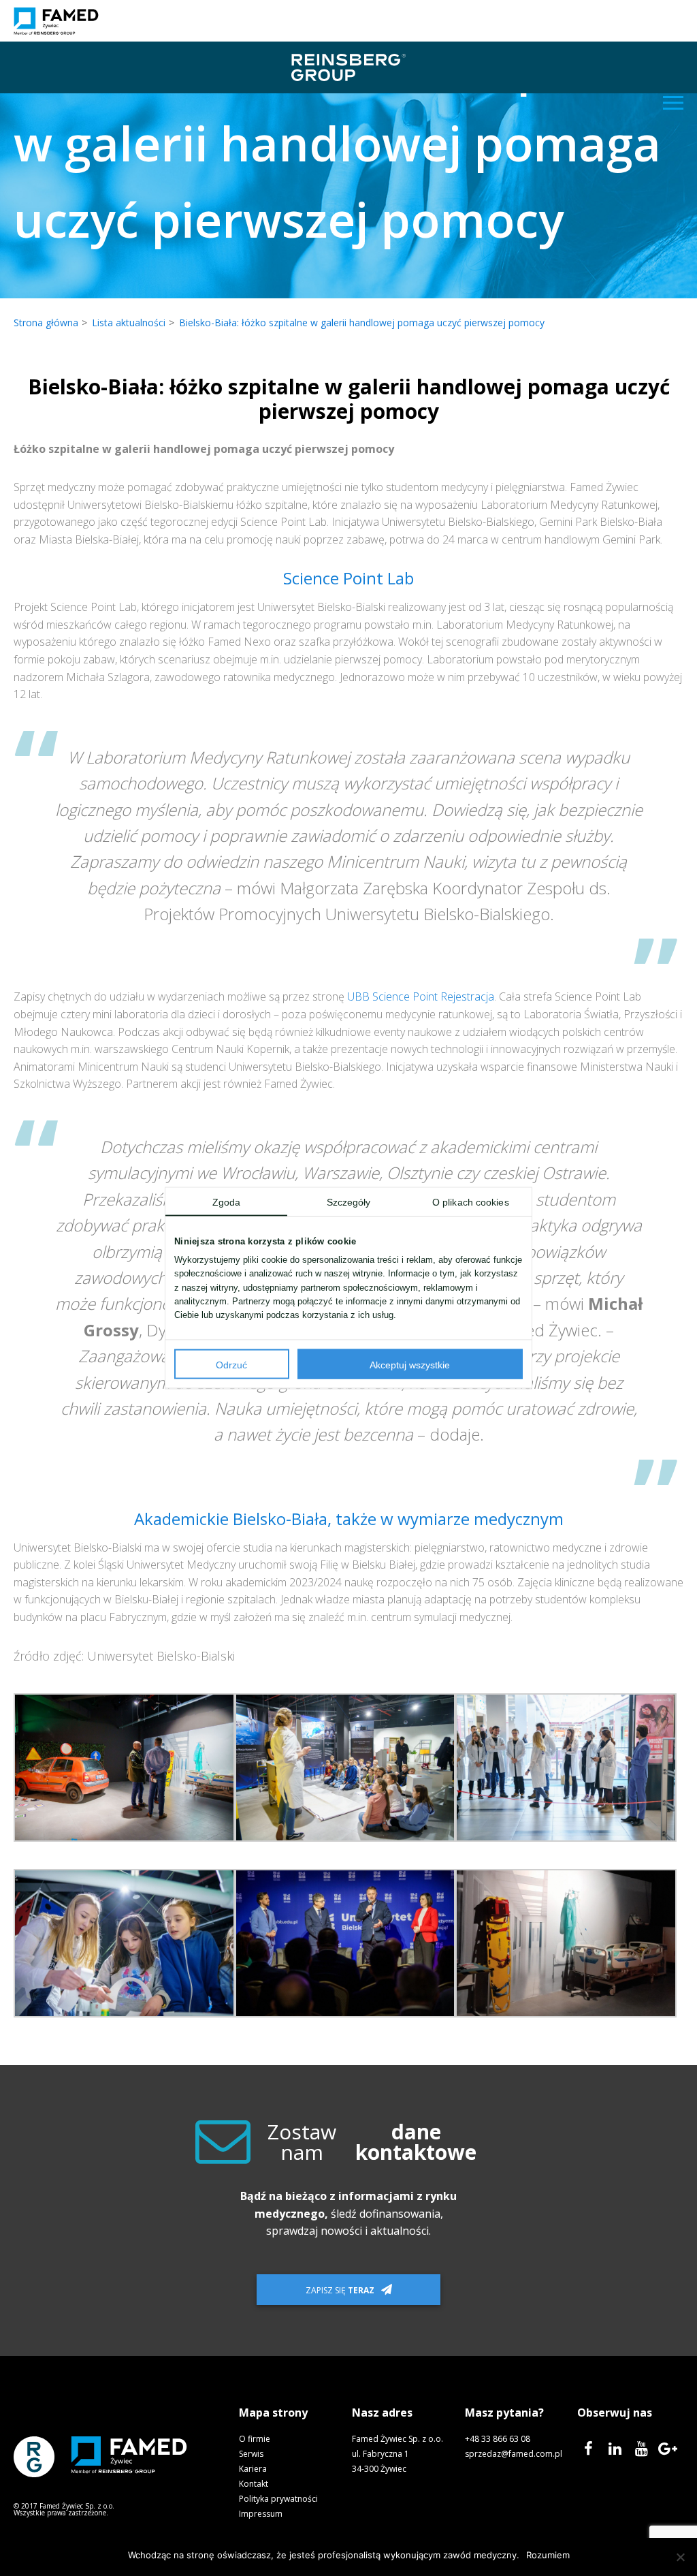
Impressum (261, 2514)
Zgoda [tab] (227, 1203)
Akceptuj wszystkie (410, 1365)
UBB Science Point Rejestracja (421, 996)
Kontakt (254, 2484)
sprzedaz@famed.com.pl (514, 2454)
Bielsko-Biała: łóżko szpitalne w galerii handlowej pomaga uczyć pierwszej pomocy (362, 323)
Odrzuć (231, 1365)
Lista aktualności (129, 323)
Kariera (253, 2469)
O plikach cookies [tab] (471, 1203)
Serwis (251, 2454)
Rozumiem (548, 2555)
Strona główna (46, 323)
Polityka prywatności (278, 2499)
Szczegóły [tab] (349, 1203)
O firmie (255, 2439)
